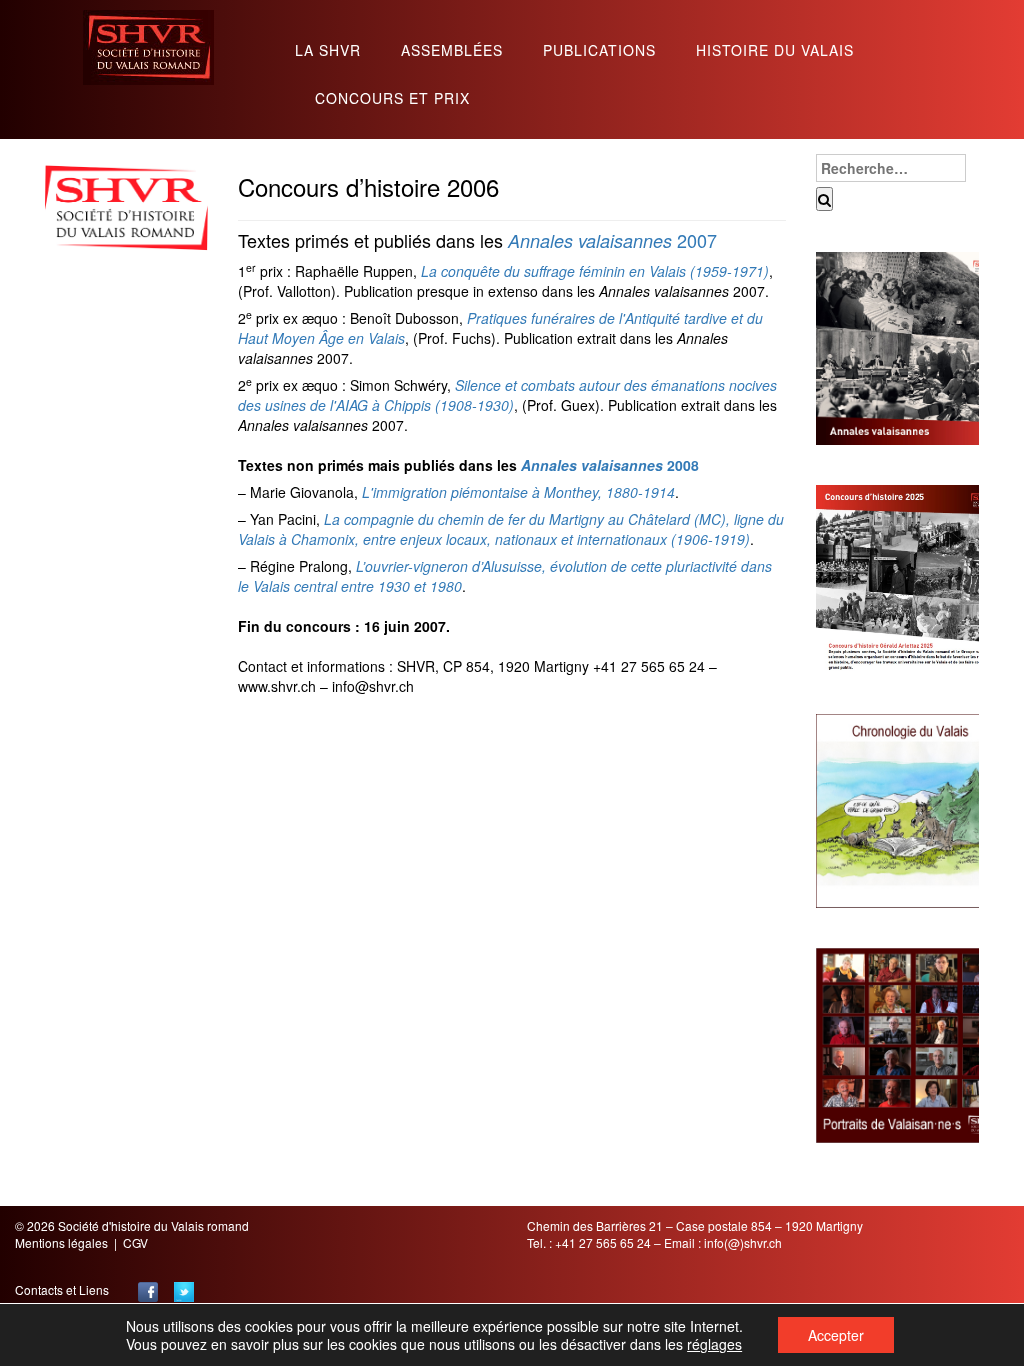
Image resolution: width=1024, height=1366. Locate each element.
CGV (135, 1242)
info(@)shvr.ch (743, 1242)
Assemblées (452, 51)
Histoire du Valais (775, 51)
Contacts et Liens (62, 1289)
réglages (714, 1344)
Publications (599, 51)
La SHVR (328, 51)
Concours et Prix (392, 99)
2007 (612, 240)
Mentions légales (61, 1242)
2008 (610, 465)
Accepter (836, 1335)
